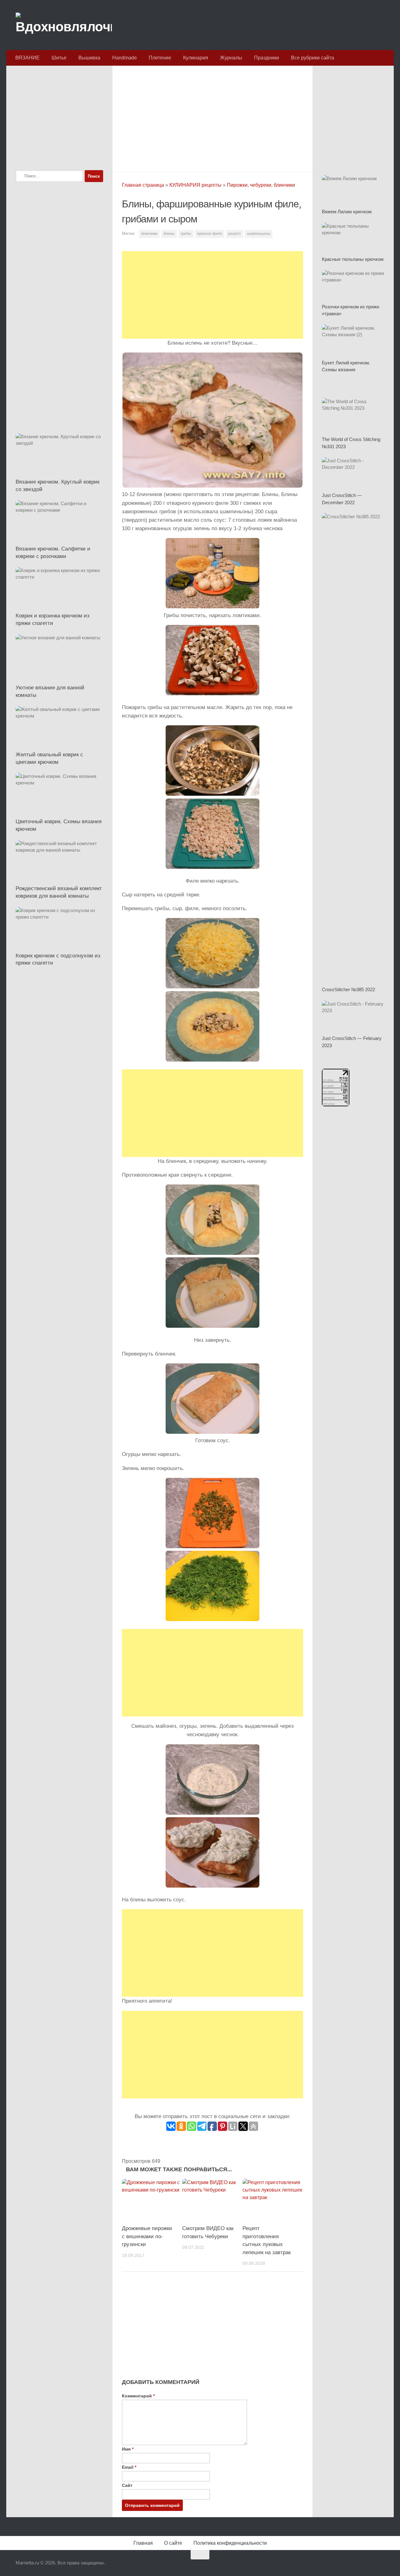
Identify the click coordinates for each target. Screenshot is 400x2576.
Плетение (160, 58)
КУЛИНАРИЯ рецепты (195, 185)
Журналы (231, 58)
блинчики (149, 234)
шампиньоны (259, 234)
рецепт (235, 234)
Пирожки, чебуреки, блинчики (261, 185)
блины (169, 234)
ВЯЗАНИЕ (27, 58)
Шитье (59, 58)
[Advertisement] (212, 117)
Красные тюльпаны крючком (353, 259)
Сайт (127, 2485)
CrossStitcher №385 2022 (348, 989)
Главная (143, 2543)
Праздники (267, 58)
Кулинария (196, 58)
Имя (128, 2449)
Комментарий (138, 2396)
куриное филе (210, 234)
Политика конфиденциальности (230, 2543)
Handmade (125, 58)
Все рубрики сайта (312, 58)
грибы (186, 234)
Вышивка (89, 58)
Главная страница (143, 185)
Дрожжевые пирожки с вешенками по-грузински (147, 2236)
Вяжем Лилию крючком (347, 212)
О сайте (173, 2543)
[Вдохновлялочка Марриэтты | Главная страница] (64, 25)
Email (129, 2467)
